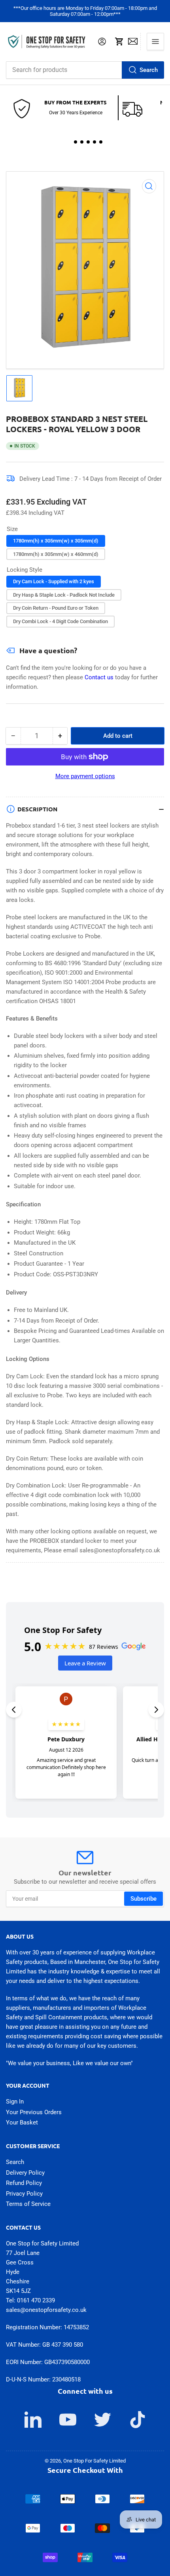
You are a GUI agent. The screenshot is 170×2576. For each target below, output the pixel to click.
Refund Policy (24, 2183)
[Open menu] (155, 42)
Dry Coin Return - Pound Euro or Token (56, 608)
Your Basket (22, 2122)
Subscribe (144, 1899)
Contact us (100, 677)
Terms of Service (28, 2204)
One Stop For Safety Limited (94, 2461)
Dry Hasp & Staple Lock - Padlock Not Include (64, 595)
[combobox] (85, 70)
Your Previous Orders (34, 2112)
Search (149, 70)
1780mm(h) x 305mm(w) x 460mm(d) (56, 554)
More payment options (85, 776)
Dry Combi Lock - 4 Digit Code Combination (60, 621)
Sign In (15, 2102)
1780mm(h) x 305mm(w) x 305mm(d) (56, 541)
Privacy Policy (24, 2194)
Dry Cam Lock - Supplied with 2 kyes (54, 581)
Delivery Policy (25, 2173)
